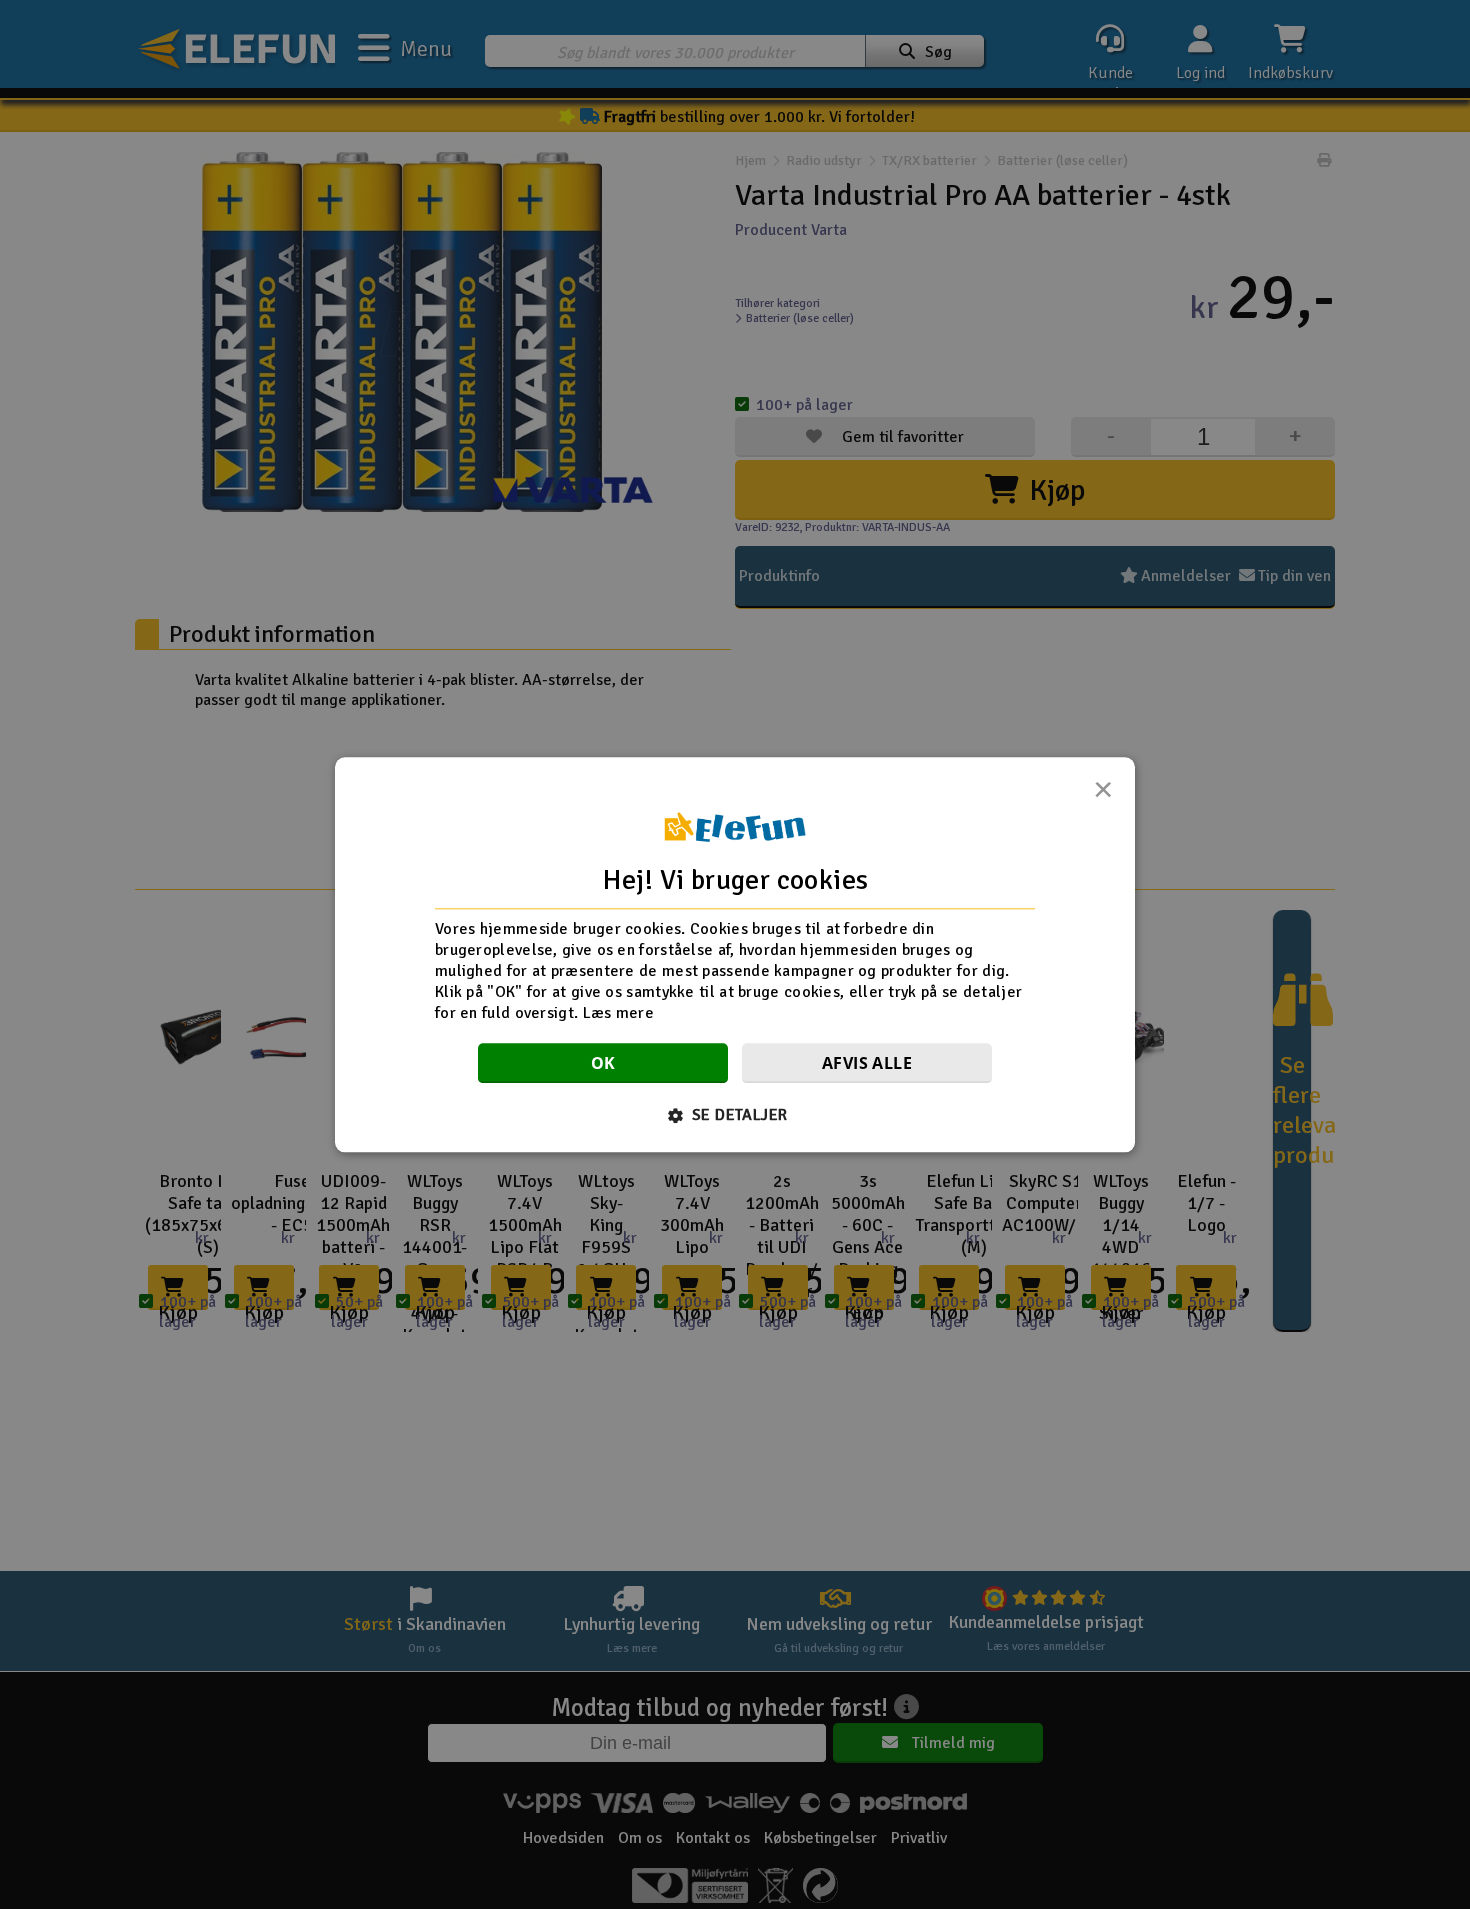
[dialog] (735, 954)
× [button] (1103, 795)
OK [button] (603, 1063)
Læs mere (618, 1012)
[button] (735, 1115)
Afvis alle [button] (867, 1063)
